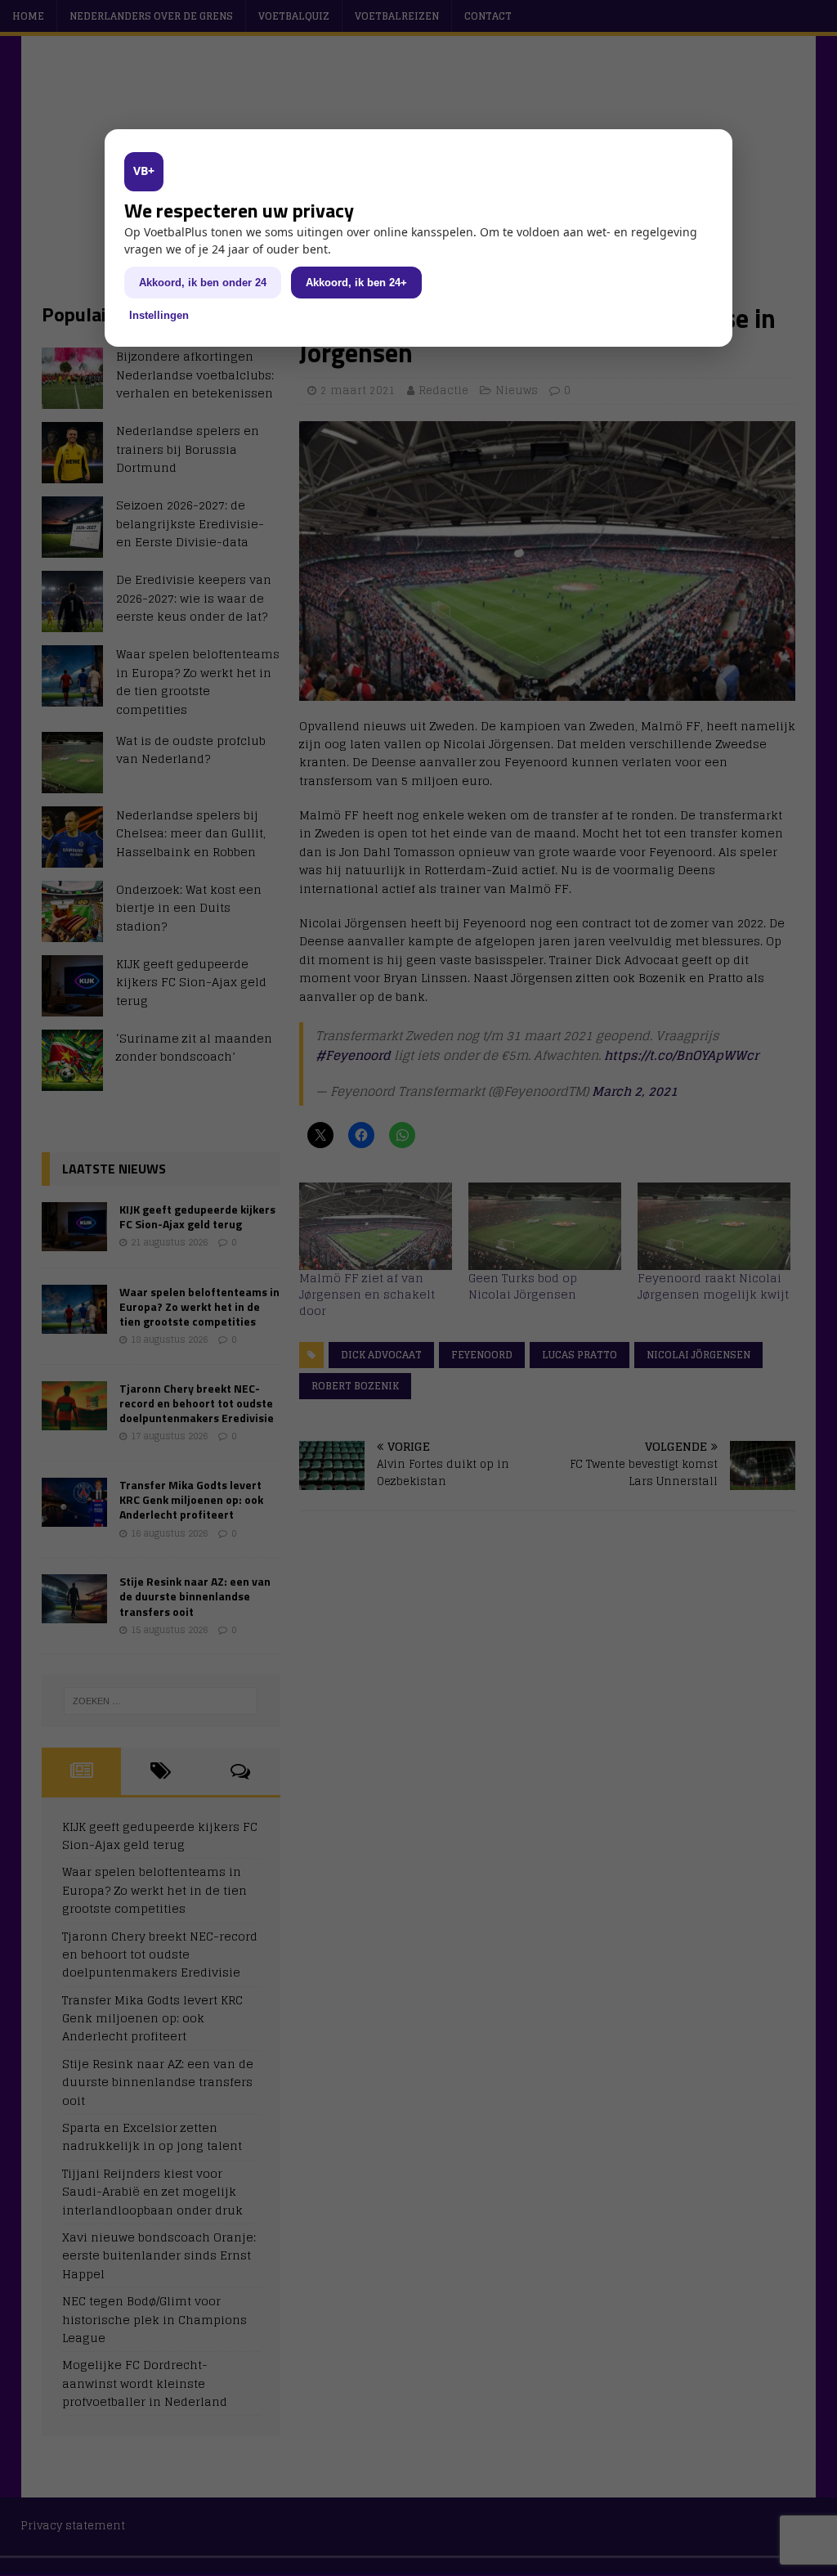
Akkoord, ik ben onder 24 (203, 283)
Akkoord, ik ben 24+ (356, 283)
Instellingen (159, 315)
